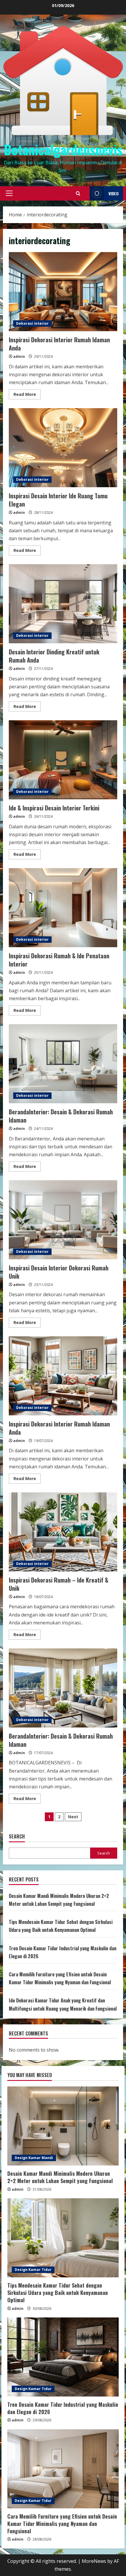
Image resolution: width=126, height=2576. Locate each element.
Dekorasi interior (32, 323)
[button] (9, 193)
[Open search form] (78, 193)
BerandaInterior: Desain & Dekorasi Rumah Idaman (63, 1064)
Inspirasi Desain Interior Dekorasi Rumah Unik (63, 1220)
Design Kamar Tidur (33, 2270)
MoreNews (94, 2561)
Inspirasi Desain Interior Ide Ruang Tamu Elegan (63, 448)
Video (114, 193)
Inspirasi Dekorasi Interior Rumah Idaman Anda (63, 292)
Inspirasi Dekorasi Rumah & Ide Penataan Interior (63, 908)
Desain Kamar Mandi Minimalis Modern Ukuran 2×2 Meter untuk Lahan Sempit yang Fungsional (60, 2177)
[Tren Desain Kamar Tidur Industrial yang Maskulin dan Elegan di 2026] (63, 2357)
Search (17, 1837)
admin (19, 356)
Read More (27, 395)
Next (73, 1817)
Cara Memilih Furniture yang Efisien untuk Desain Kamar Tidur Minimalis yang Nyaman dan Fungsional (62, 2524)
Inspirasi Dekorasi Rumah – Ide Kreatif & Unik (63, 1532)
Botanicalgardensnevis (63, 149)
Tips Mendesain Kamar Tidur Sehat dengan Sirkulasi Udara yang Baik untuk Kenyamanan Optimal (58, 2293)
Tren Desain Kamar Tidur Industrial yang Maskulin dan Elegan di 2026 (63, 2408)
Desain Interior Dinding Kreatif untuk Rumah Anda (63, 604)
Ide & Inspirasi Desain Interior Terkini (63, 760)
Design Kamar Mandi (34, 2158)
